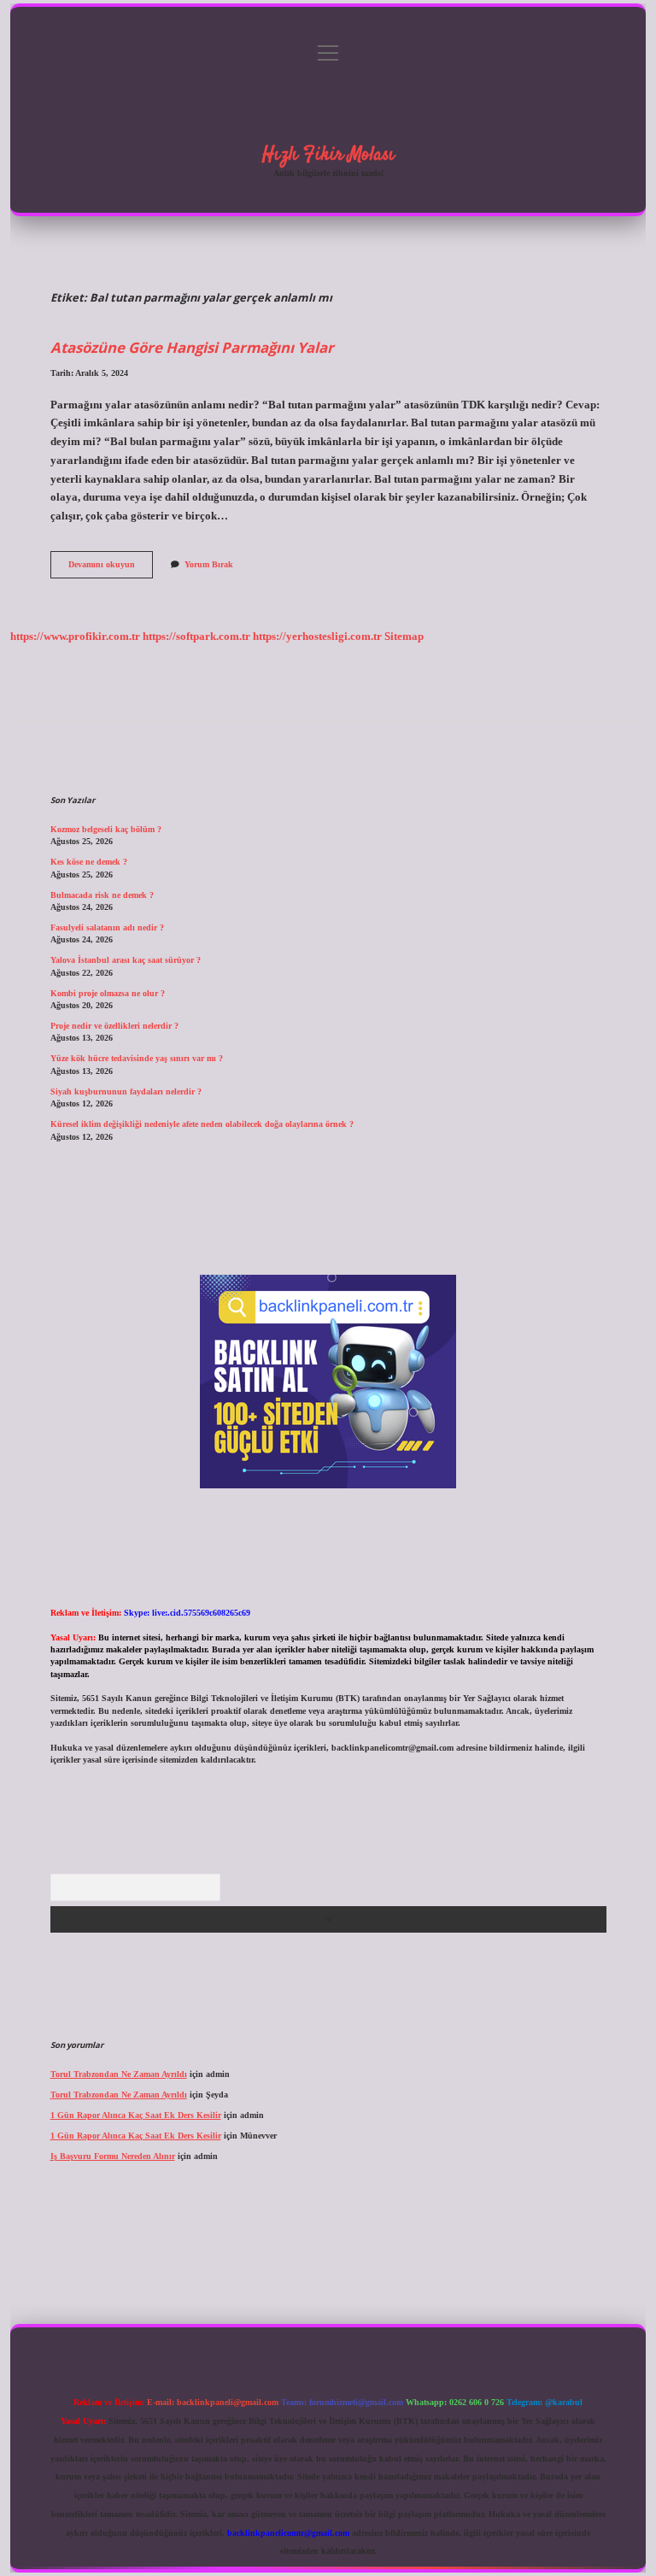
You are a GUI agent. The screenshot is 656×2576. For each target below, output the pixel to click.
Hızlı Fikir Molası (328, 155)
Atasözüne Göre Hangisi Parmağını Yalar (192, 347)
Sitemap (404, 637)
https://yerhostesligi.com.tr (317, 637)
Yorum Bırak (209, 564)
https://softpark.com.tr (196, 637)
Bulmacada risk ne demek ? (102, 895)
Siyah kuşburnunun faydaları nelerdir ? (126, 1091)
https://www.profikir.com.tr (75, 637)
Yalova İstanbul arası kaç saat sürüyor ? (126, 960)
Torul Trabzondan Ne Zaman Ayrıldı (119, 2074)
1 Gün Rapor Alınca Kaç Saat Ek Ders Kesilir (136, 2115)
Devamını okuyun (111, 569)
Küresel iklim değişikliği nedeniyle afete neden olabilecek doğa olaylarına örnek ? (202, 1124)
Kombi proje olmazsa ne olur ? (108, 993)
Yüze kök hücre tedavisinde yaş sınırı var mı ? (137, 1058)
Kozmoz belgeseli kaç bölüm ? (106, 829)
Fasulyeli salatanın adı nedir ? (107, 927)
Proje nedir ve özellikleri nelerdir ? (114, 1026)
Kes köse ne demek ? (89, 862)
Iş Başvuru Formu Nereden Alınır (113, 2156)
